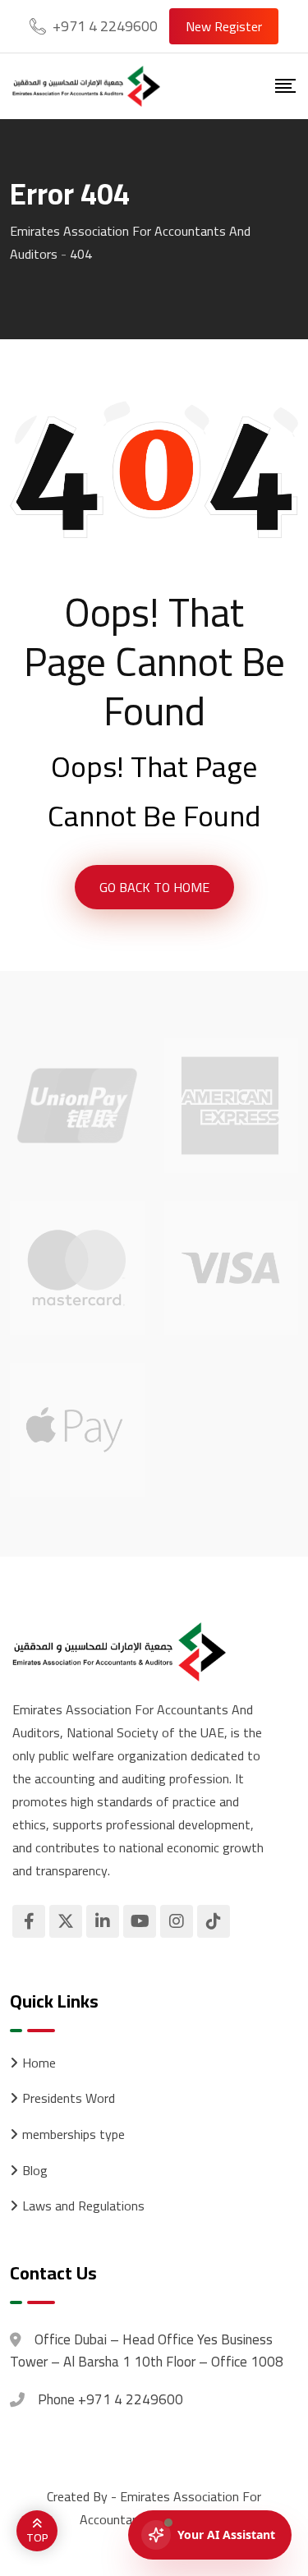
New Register (224, 26)
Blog (35, 2171)
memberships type (74, 2135)
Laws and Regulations (83, 2206)
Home (39, 2063)
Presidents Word (69, 2099)
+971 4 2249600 (105, 26)
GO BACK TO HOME (154, 887)
